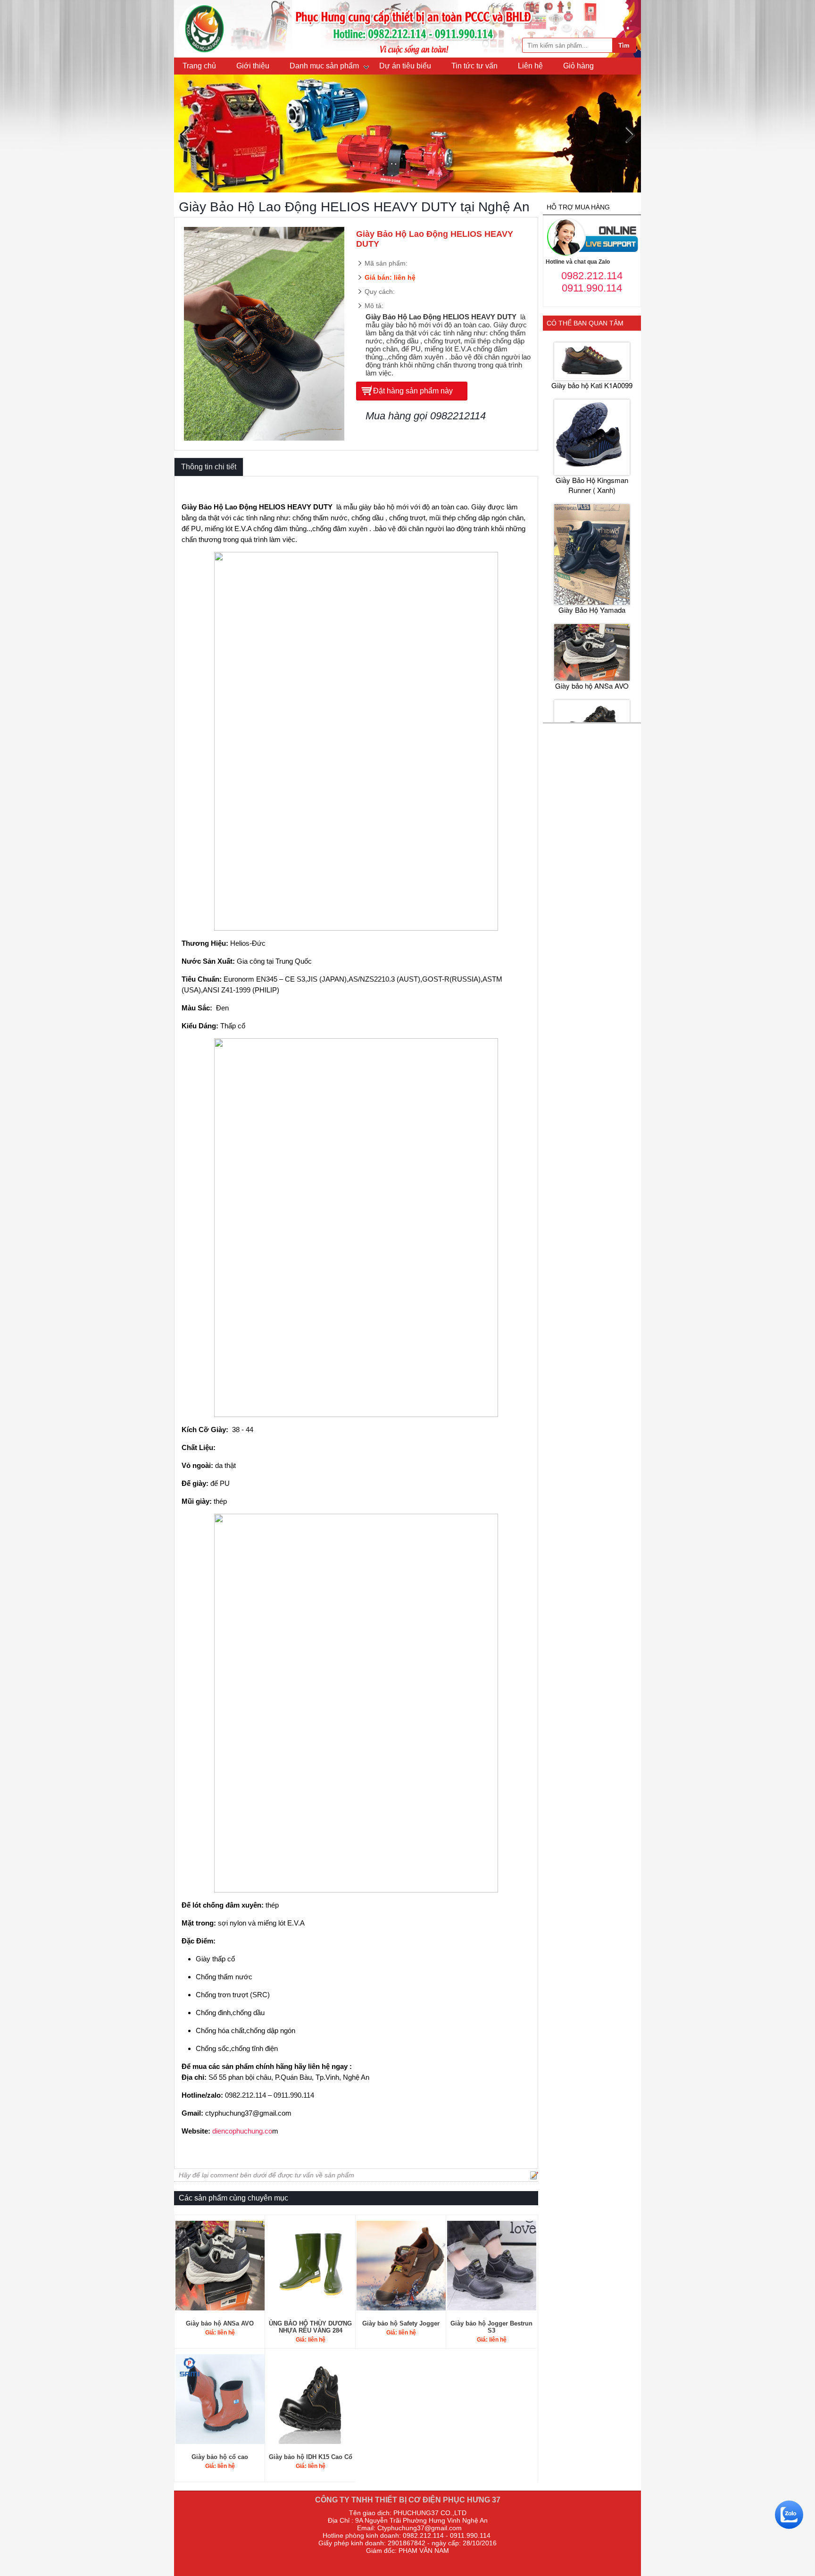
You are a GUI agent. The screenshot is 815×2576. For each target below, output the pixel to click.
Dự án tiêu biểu (405, 66)
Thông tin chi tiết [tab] (209, 467)
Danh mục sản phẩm (324, 66)
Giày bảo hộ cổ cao (220, 2457)
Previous (185, 135)
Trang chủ (199, 66)
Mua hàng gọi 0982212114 (426, 416)
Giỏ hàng (578, 66)
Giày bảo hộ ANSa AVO (220, 2323)
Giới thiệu (253, 66)
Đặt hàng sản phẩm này (413, 391)
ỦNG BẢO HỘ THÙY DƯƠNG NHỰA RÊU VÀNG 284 (310, 2327)
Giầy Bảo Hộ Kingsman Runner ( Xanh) (592, 428)
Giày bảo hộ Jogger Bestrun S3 (491, 2327)
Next (630, 135)
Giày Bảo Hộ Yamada (592, 553)
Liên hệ (530, 66)
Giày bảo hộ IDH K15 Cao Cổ (311, 2457)
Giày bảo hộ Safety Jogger (401, 2323)
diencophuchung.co (242, 2131)
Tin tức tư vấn (474, 66)
